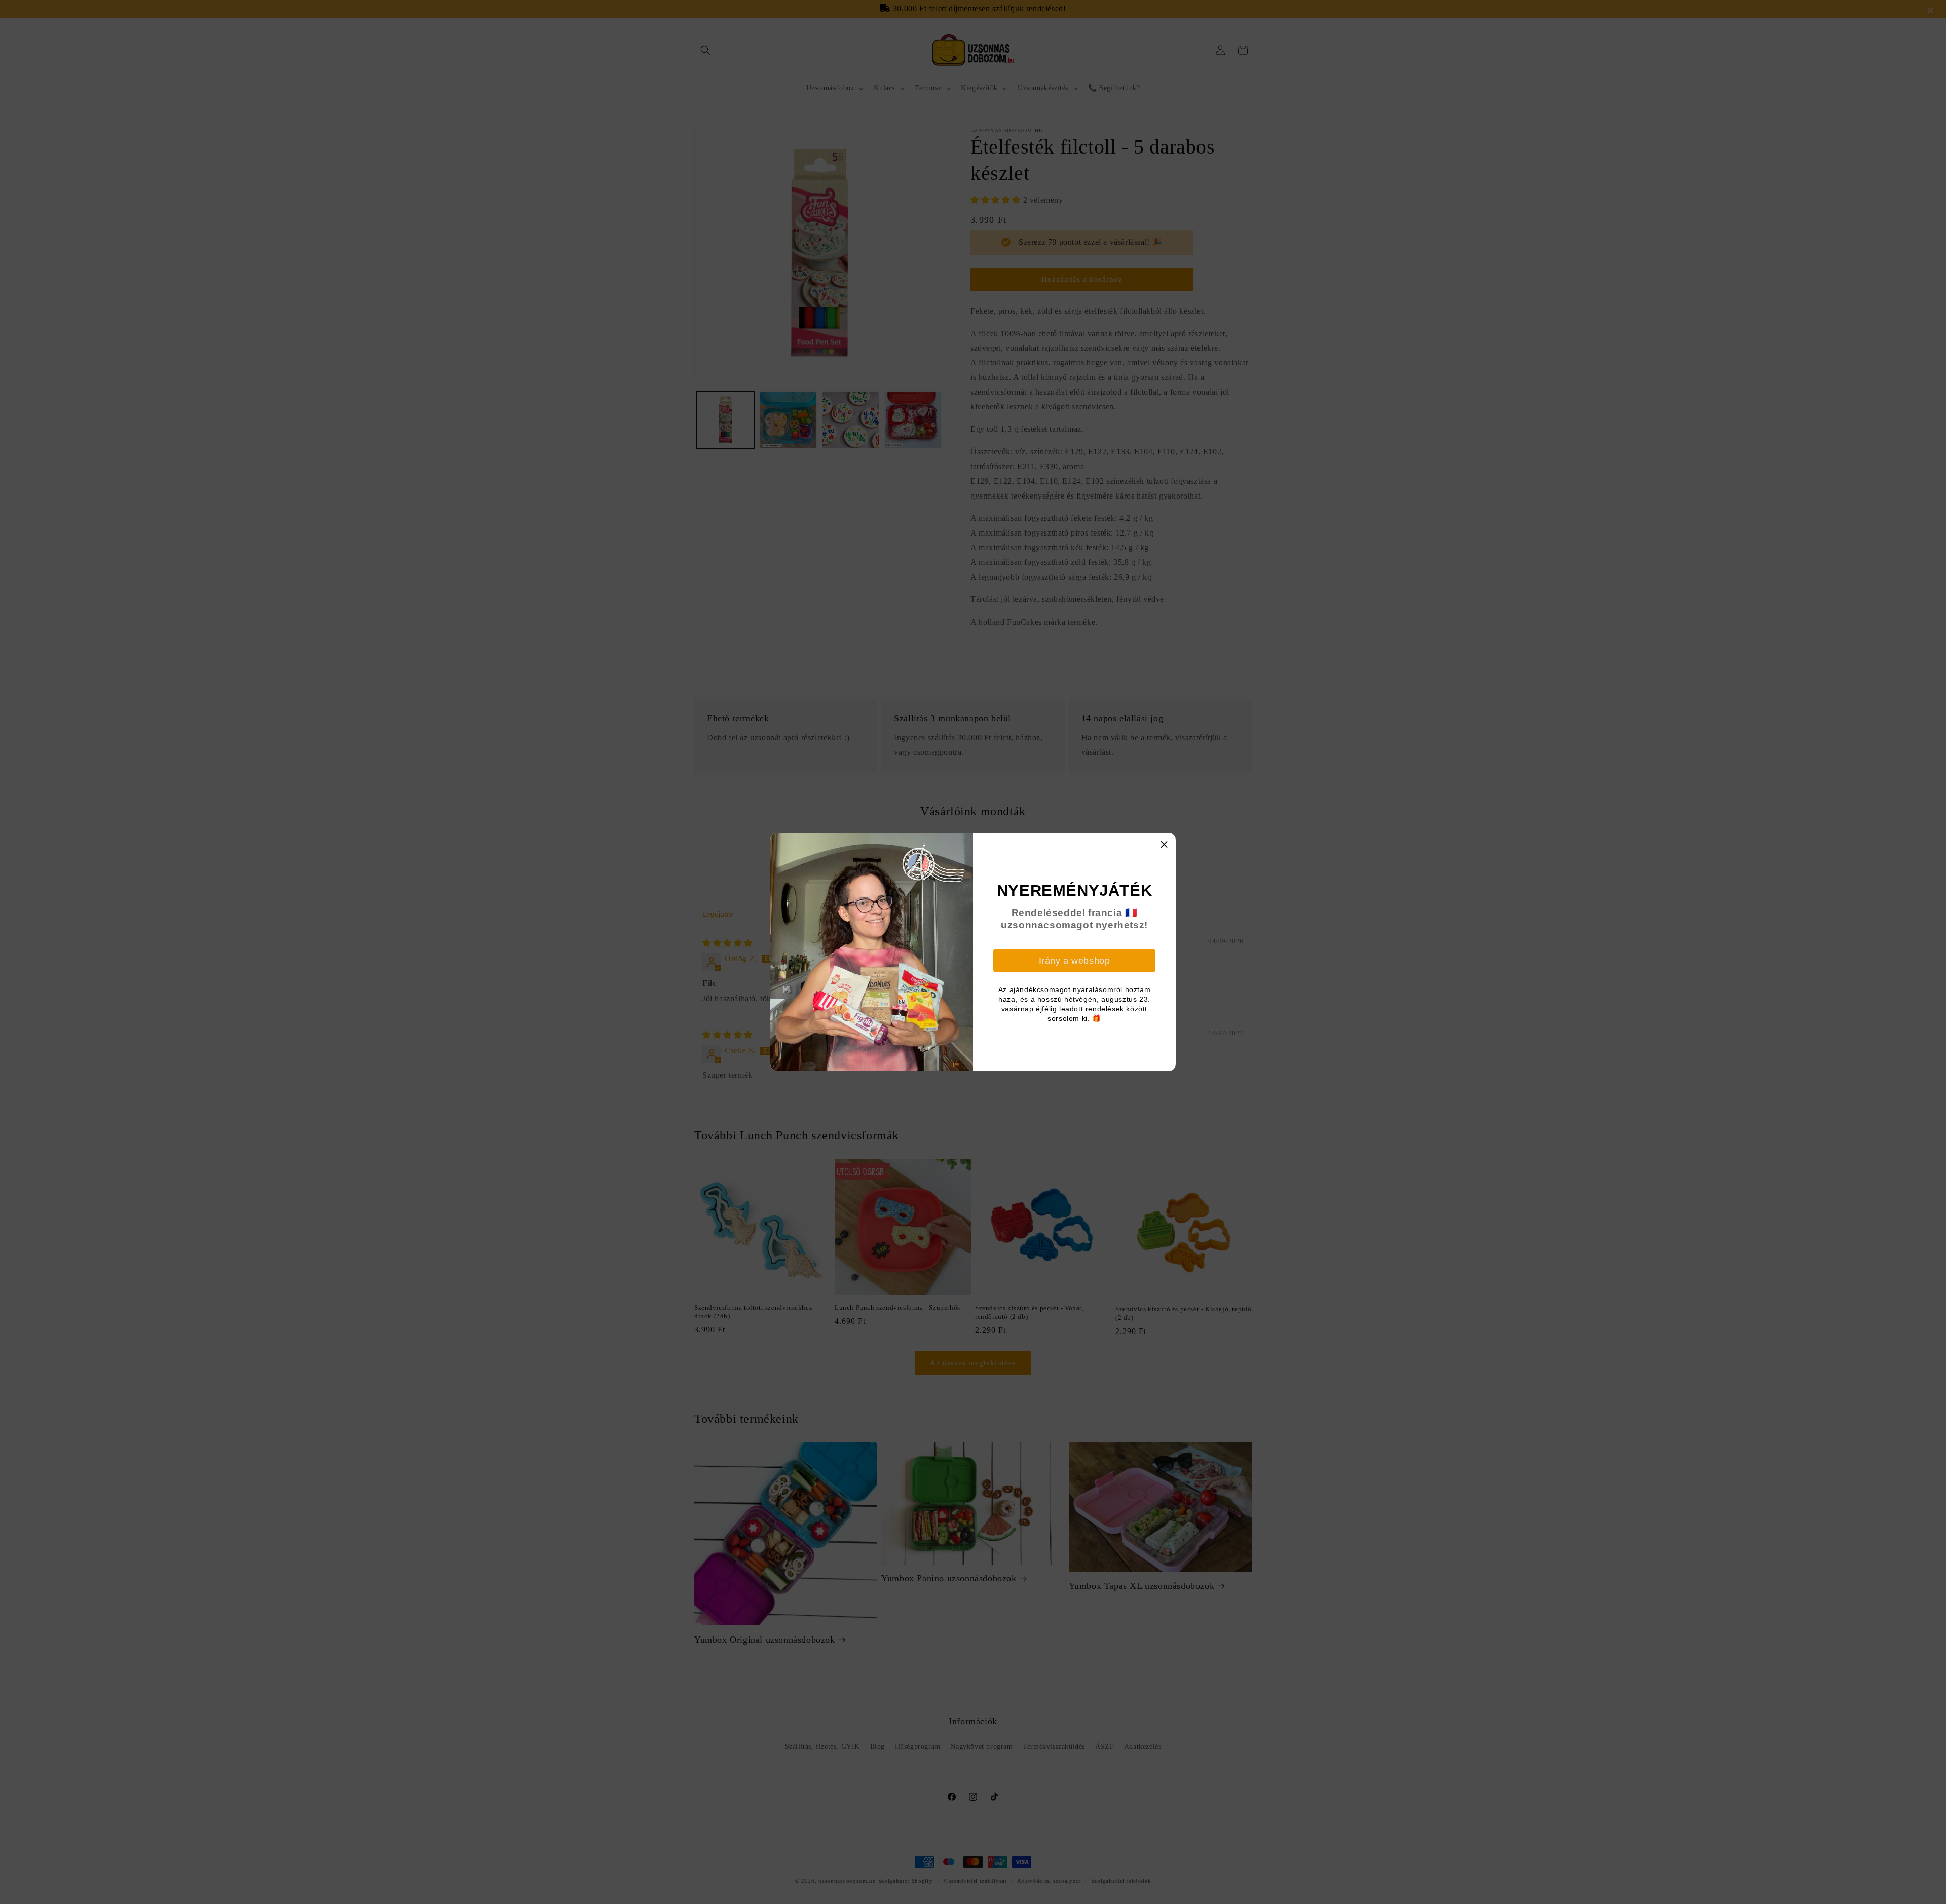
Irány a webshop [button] (1075, 961)
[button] (1164, 845)
